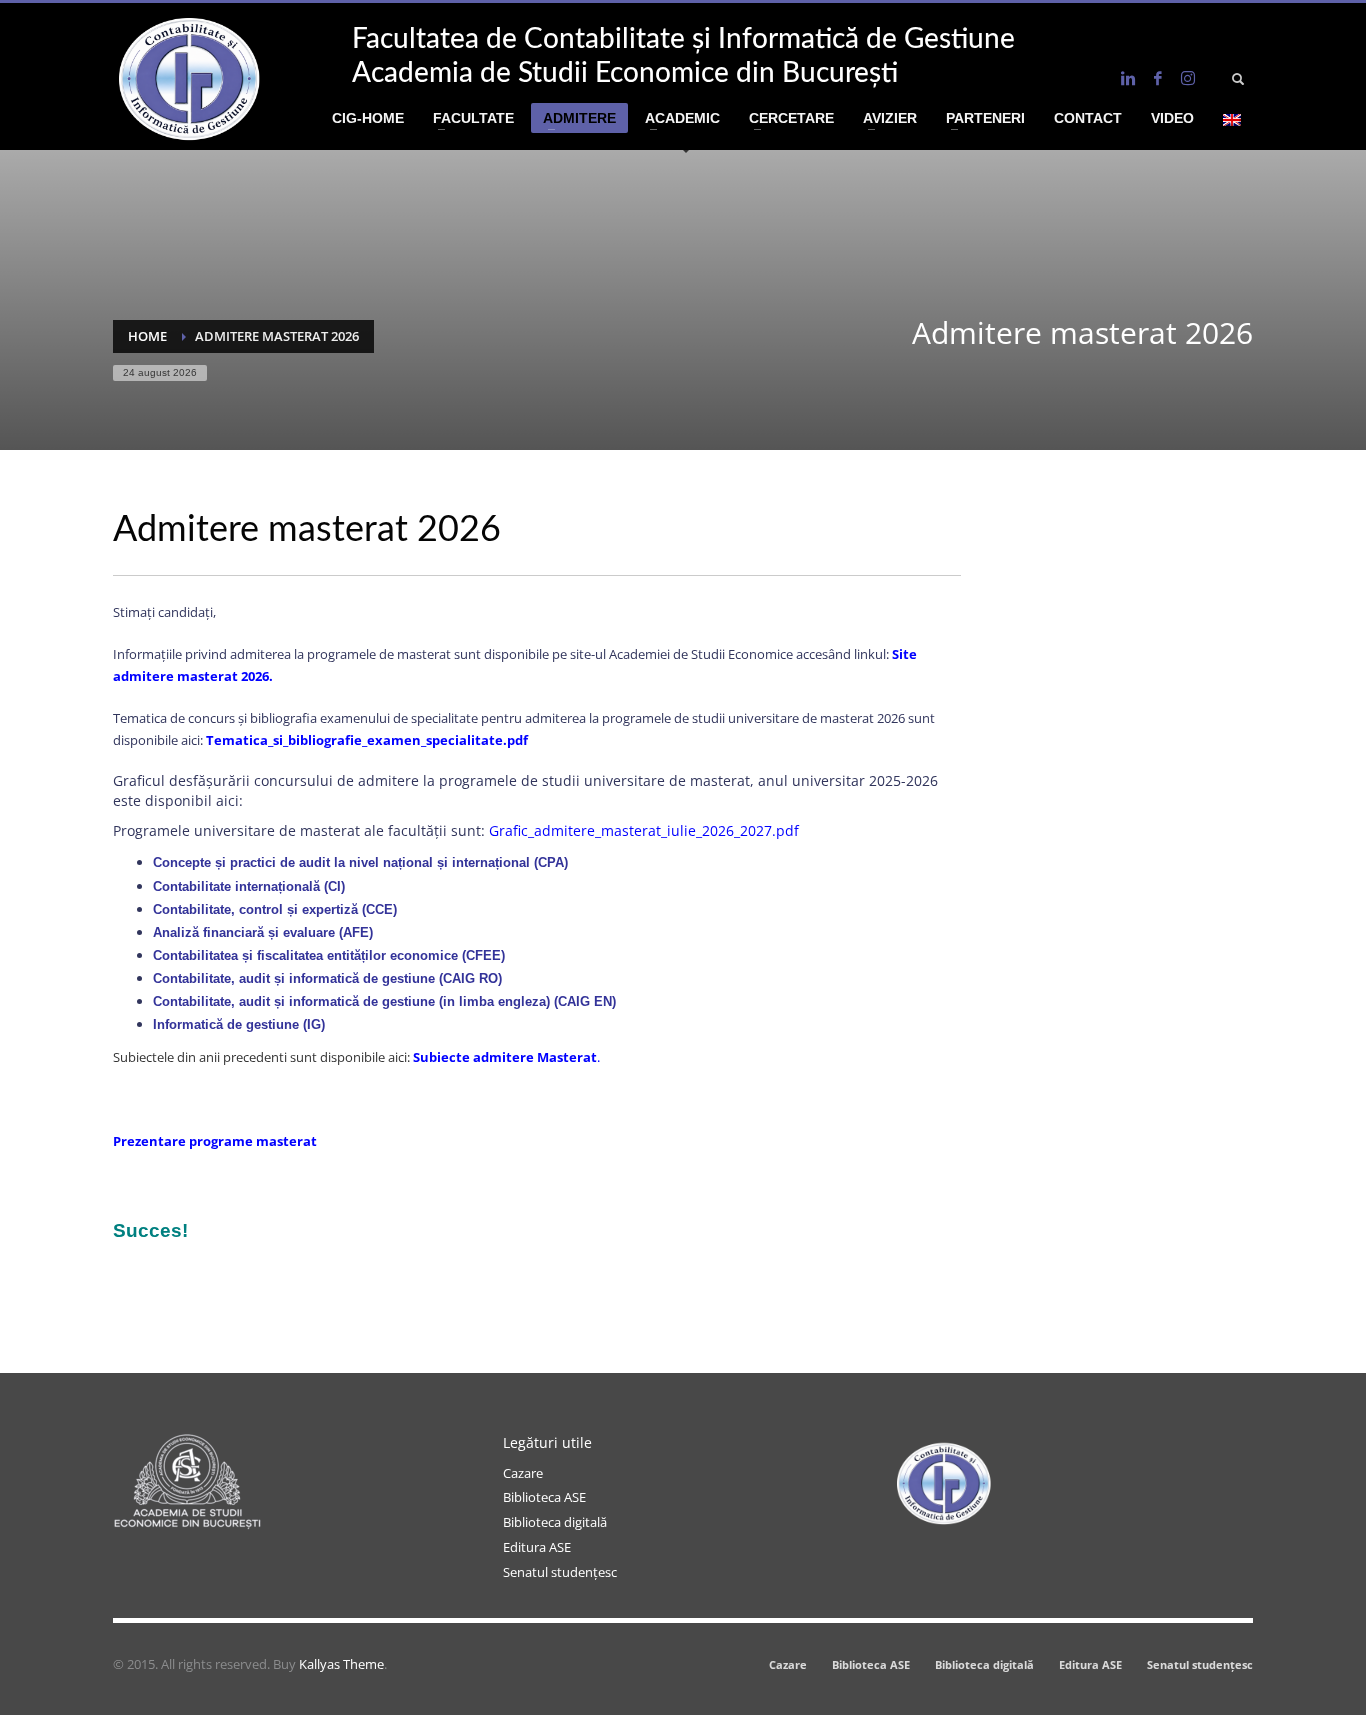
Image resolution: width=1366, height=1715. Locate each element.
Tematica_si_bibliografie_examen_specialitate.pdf (367, 740)
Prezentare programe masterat (215, 1141)
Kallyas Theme (341, 1664)
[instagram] (1188, 78)
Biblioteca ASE (544, 1497)
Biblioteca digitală (555, 1522)
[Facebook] (1158, 78)
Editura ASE (537, 1547)
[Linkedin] (1128, 78)
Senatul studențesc (560, 1572)
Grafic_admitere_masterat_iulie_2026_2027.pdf (644, 830)
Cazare (523, 1473)
